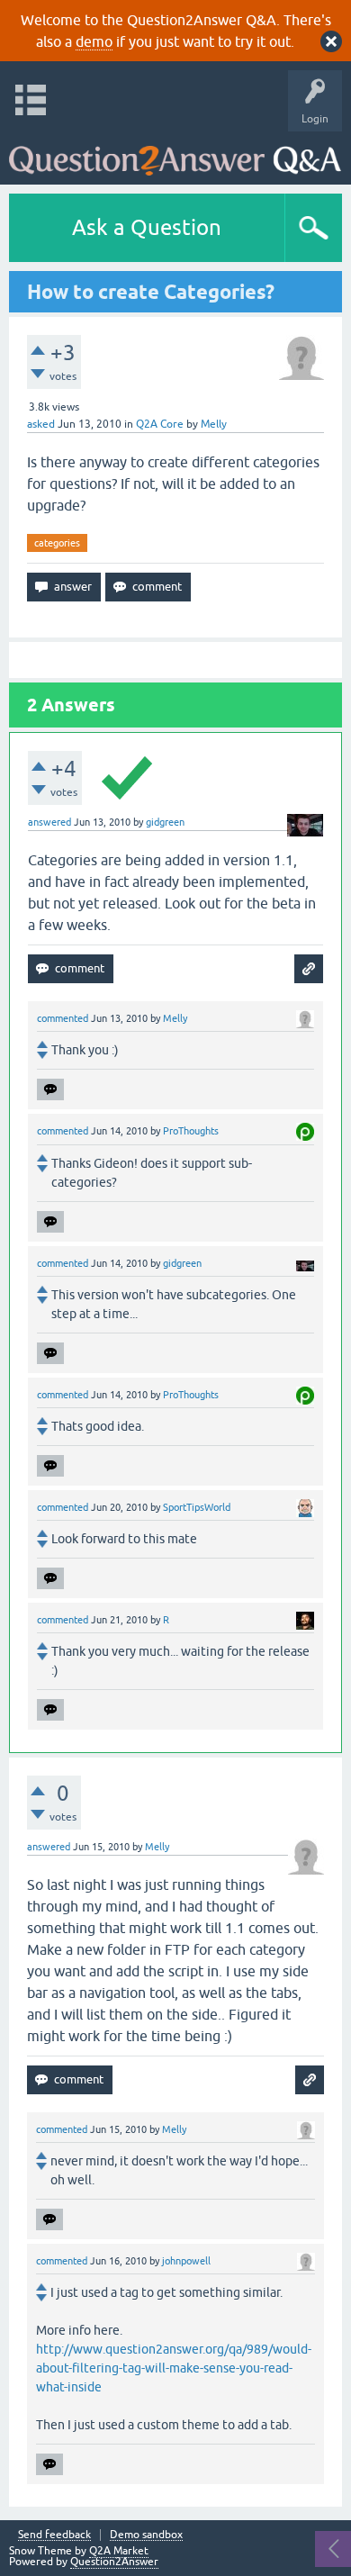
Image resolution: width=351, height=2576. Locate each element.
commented (63, 1018)
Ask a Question (147, 227)
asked (41, 424)
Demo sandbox (146, 2535)
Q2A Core (160, 424)
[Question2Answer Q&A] (175, 154)
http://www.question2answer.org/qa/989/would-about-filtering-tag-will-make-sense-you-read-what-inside (174, 2368)
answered (49, 822)
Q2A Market (119, 2551)
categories (57, 543)
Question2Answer (114, 2562)
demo (94, 41)
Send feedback (54, 2535)
